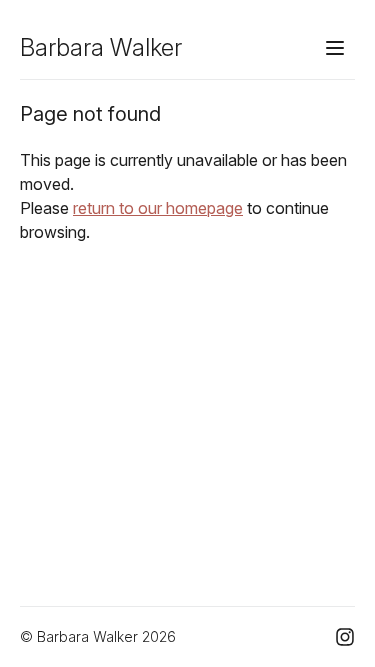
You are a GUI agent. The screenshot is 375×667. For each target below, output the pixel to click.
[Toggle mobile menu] (335, 48)
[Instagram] (345, 637)
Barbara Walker (101, 47)
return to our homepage (158, 208)
